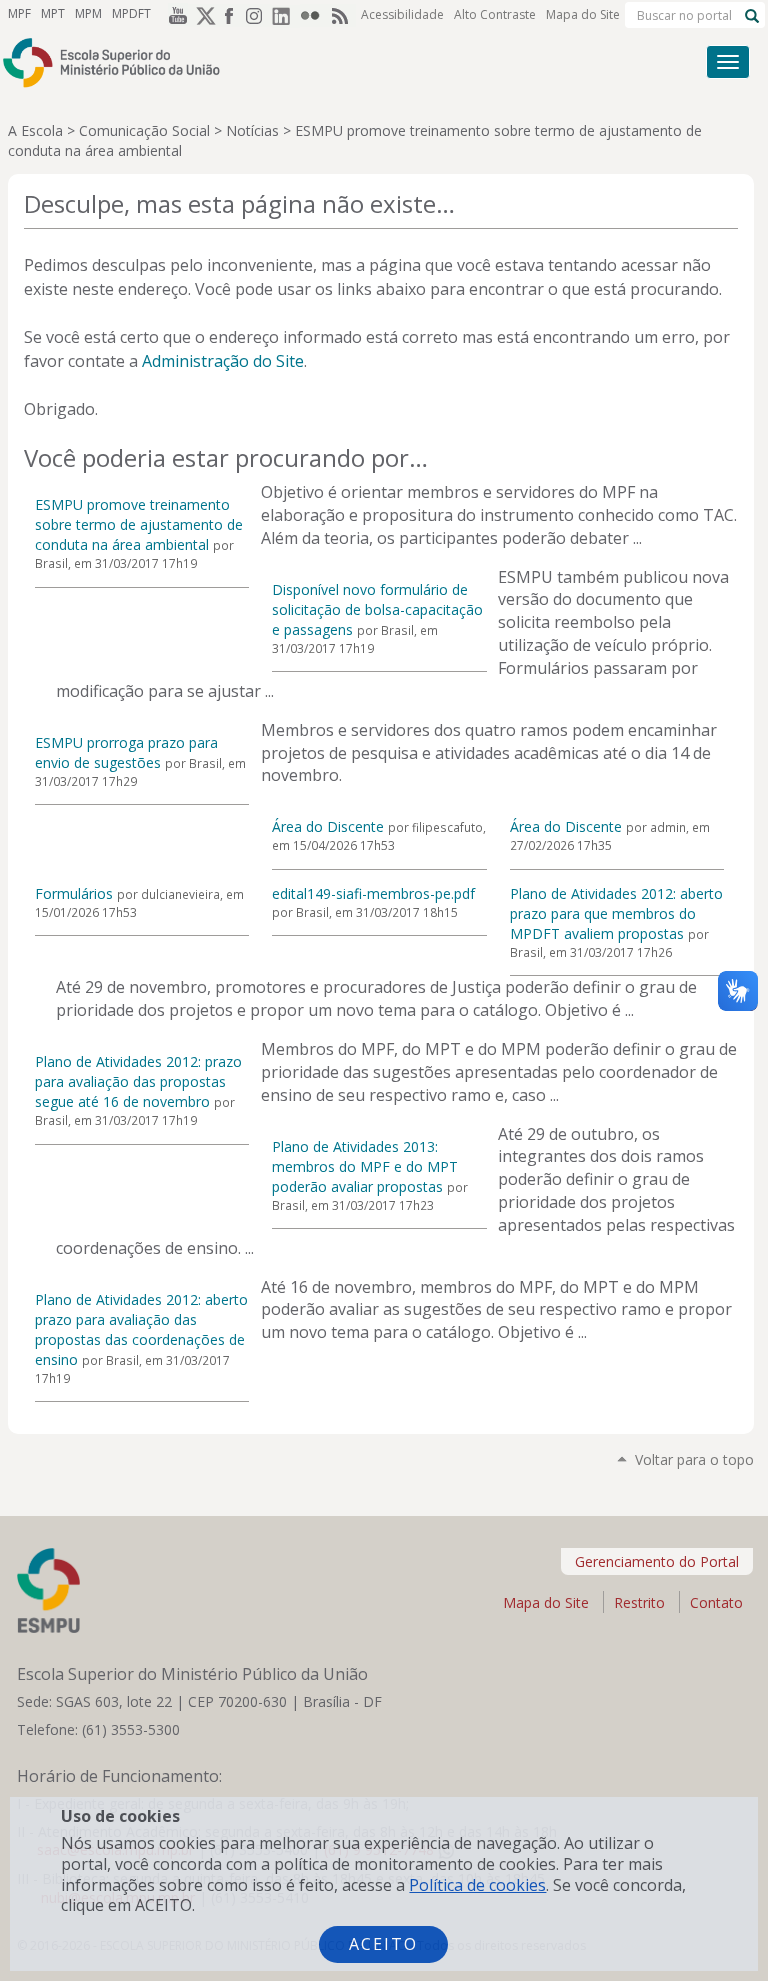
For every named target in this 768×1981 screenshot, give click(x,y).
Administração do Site (223, 361)
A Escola (35, 130)
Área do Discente (328, 826)
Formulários (74, 893)
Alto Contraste (495, 14)
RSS (342, 15)
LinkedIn (286, 15)
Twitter (202, 15)
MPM (88, 13)
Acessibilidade (402, 14)
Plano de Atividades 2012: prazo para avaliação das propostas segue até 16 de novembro (138, 1081)
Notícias (252, 130)
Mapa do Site (583, 14)
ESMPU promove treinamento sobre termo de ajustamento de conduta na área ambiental (139, 524)
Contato (716, 1602)
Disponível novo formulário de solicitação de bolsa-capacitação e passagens (377, 609)
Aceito (383, 1944)
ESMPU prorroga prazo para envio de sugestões (126, 752)
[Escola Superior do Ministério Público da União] (308, 62)
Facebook (230, 15)
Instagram (258, 15)
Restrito (639, 1602)
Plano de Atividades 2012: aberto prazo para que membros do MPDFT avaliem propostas (616, 913)
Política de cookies (477, 1885)
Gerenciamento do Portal (657, 1561)
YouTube (174, 15)
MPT (53, 13)
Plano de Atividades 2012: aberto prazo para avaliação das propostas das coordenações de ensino (141, 1329)
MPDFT (131, 13)
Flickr (314, 15)
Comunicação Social (144, 130)
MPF (19, 13)
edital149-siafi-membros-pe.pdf (373, 893)
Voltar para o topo (694, 1459)
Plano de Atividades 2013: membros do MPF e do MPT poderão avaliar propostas (365, 1166)
